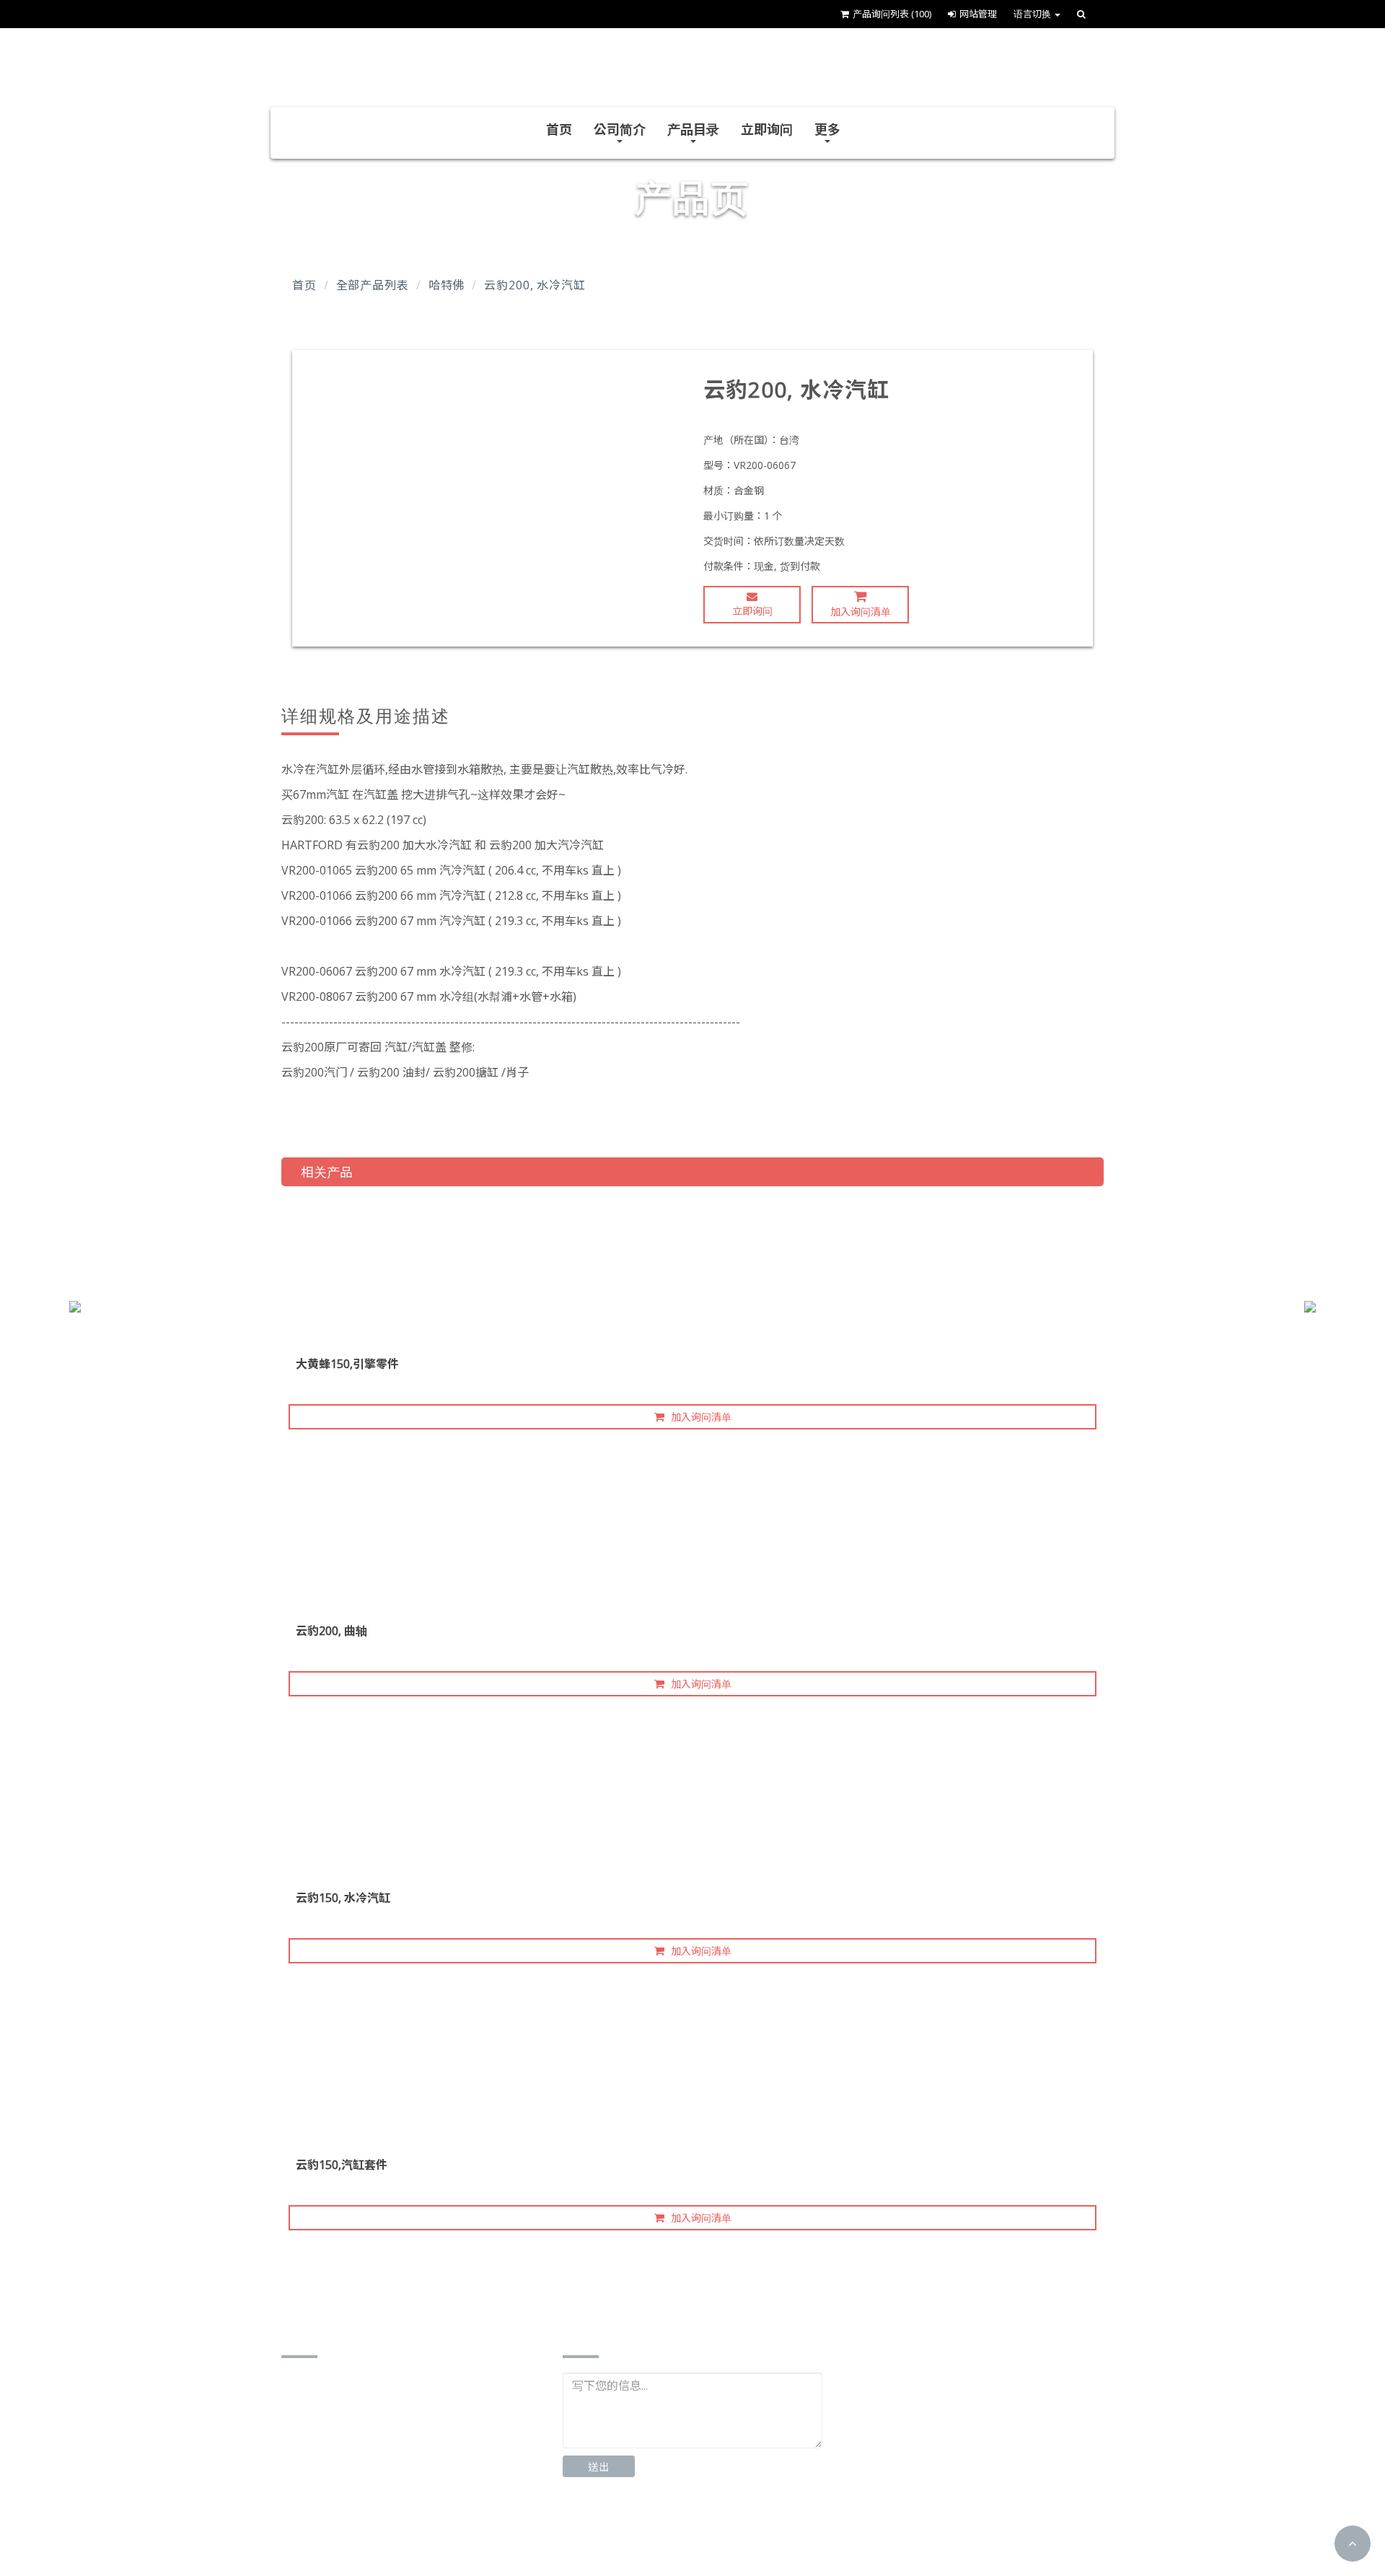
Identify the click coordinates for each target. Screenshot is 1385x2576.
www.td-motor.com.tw (359, 2523)
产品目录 (693, 129)
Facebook (614, 2533)
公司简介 (620, 129)
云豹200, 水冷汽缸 (535, 285)
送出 (599, 2467)
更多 (827, 129)
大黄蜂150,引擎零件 (347, 1364)
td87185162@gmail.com (365, 2501)
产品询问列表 (892, 14)
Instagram (713, 2533)
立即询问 (767, 129)
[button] (1353, 2544)
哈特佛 (447, 285)
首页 (559, 129)
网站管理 (978, 14)
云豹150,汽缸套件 (342, 2165)
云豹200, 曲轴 (331, 1631)
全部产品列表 (373, 285)
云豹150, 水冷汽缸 (343, 1898)
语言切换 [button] (1033, 14)
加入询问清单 (861, 612)
